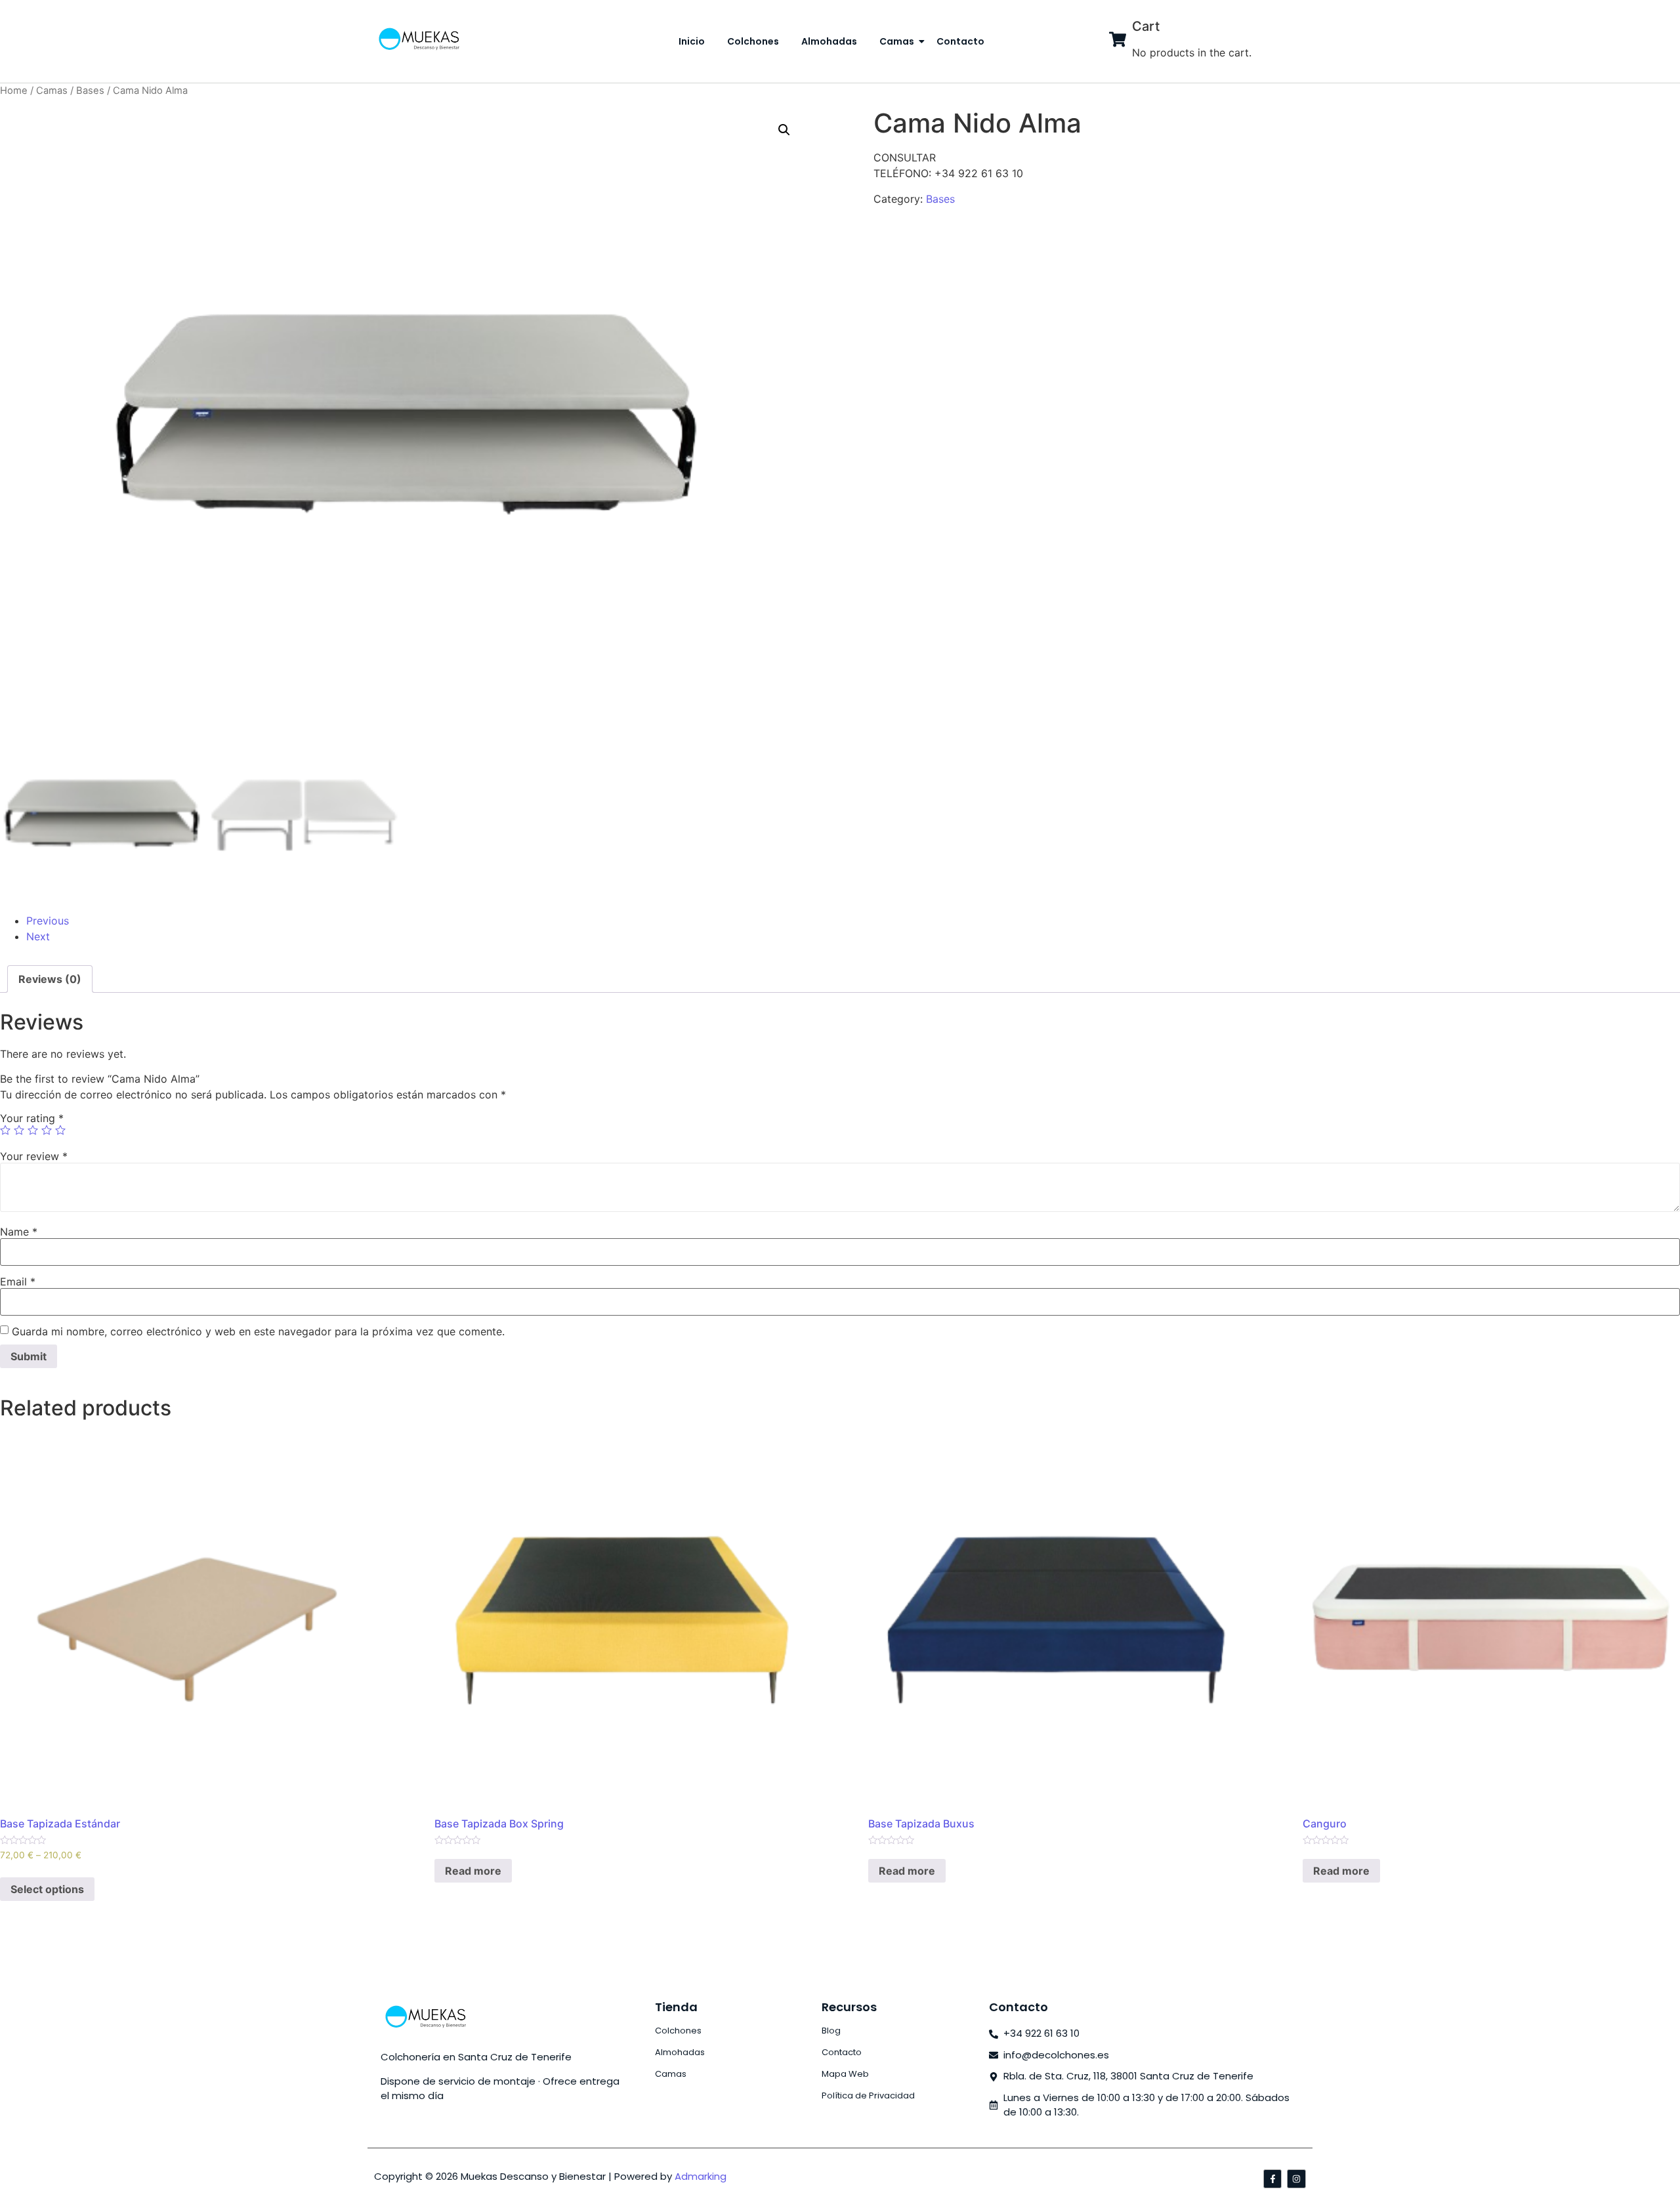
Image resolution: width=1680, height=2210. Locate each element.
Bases (90, 91)
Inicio (692, 41)
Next (38, 936)
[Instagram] (1296, 2179)
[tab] (50, 979)
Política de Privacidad (868, 2095)
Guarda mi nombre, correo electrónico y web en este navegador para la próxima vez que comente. (258, 1331)
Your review (34, 1156)
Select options (47, 1889)
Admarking (701, 2176)
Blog (831, 2031)
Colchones (753, 41)
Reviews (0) (50, 979)
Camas (897, 41)
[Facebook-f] (1273, 2179)
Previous (48, 921)
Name (19, 1232)
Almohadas (829, 41)
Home (14, 91)
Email (18, 1282)
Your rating (32, 1118)
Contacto (960, 41)
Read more (473, 1871)
